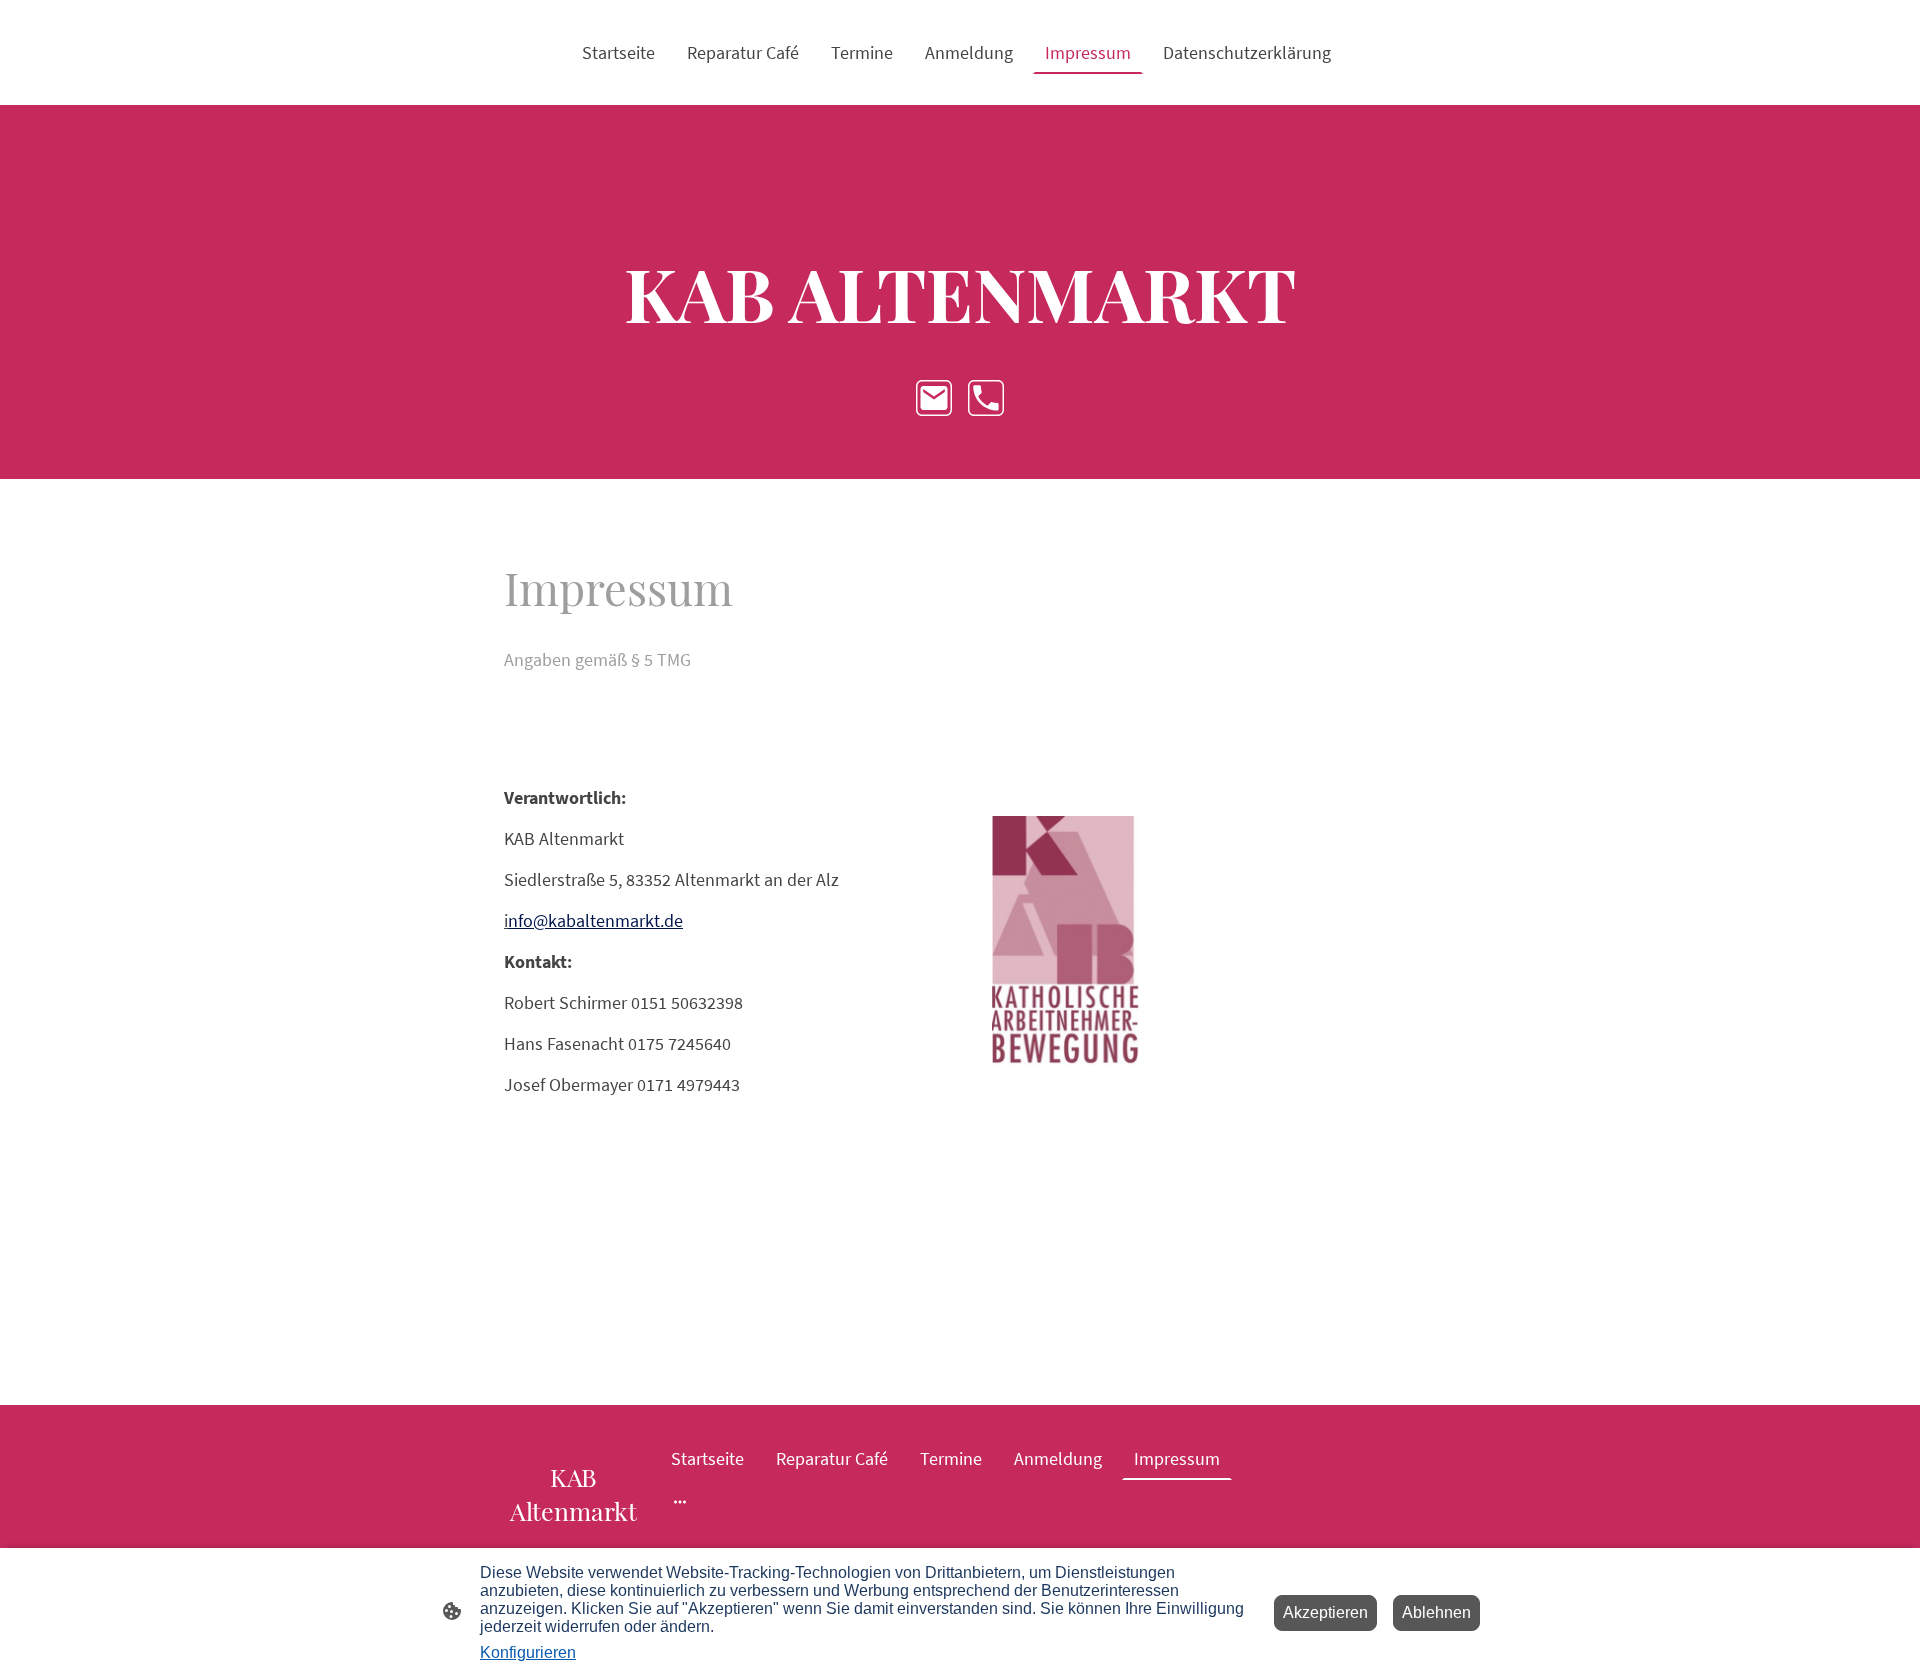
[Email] (934, 398)
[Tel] (986, 398)
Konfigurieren (528, 1652)
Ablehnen (1436, 1612)
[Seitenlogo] (573, 1545)
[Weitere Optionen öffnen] (680, 1500)
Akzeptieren (1325, 1612)
